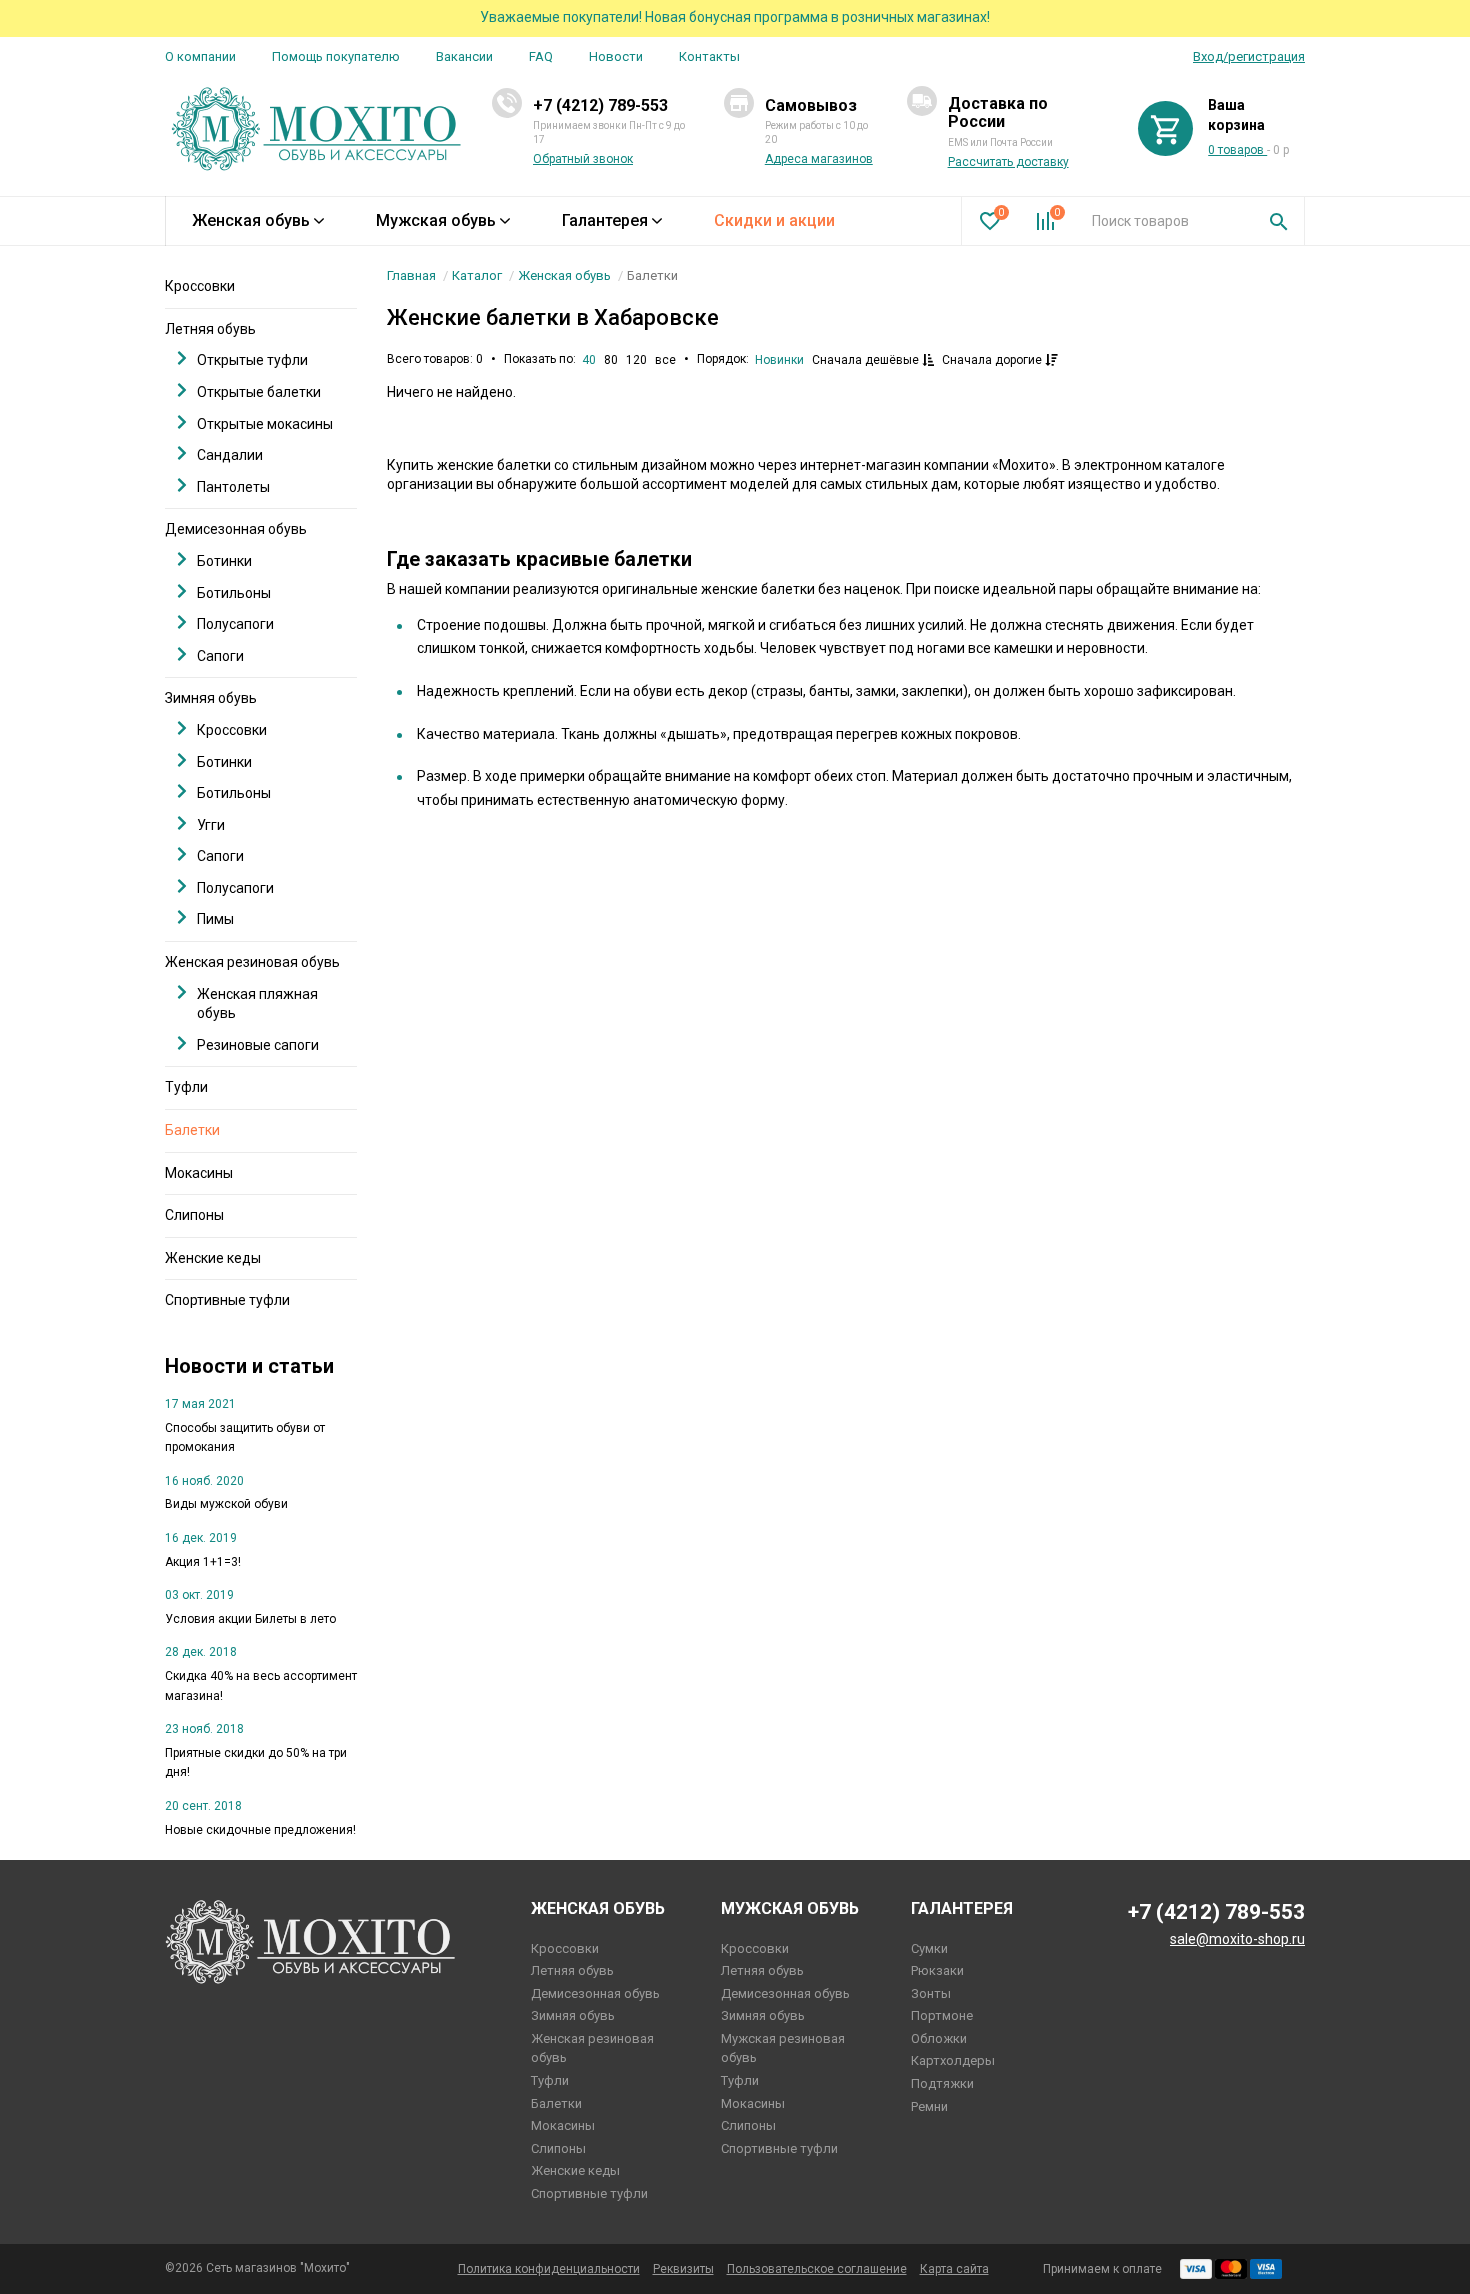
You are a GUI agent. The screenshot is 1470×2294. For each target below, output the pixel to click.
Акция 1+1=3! (203, 1562)
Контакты (709, 56)
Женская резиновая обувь (252, 962)
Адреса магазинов (819, 159)
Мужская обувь (436, 220)
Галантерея (605, 220)
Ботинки (224, 561)
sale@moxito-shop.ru (1237, 1939)
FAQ (541, 56)
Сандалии (230, 455)
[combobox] (1165, 221)
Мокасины (199, 1173)
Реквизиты (683, 2269)
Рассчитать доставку (1008, 162)
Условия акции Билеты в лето (250, 1619)
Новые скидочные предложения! (260, 1830)
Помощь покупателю (336, 56)
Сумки (929, 1948)
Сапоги (220, 656)
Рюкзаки (937, 1970)
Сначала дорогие (993, 360)
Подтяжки (942, 2083)
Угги (211, 825)
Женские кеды (213, 1258)
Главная (411, 275)
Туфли (186, 1087)
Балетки (192, 1130)
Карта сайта (954, 2269)
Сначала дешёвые (867, 360)
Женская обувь (251, 220)
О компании (200, 56)
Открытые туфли (252, 360)
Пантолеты (233, 487)
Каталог (477, 275)
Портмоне (942, 2015)
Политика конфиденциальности (549, 2269)
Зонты (931, 1993)
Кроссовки (200, 286)
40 (589, 360)
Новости (616, 56)
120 (636, 360)
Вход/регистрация (1249, 56)
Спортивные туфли (227, 1300)
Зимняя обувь (211, 698)
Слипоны (194, 1215)
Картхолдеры (953, 2060)
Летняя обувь (210, 329)
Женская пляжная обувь (257, 1004)
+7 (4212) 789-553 (600, 105)
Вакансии (464, 56)
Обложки (939, 2038)
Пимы (215, 919)
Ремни (929, 2106)
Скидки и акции (774, 220)
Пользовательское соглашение (817, 2269)
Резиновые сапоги (258, 1045)
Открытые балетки (259, 392)
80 (611, 360)
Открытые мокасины (265, 424)
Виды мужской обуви (226, 1504)
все (665, 360)
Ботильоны (234, 593)
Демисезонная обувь (236, 529)
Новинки (779, 360)
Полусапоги (235, 624)
